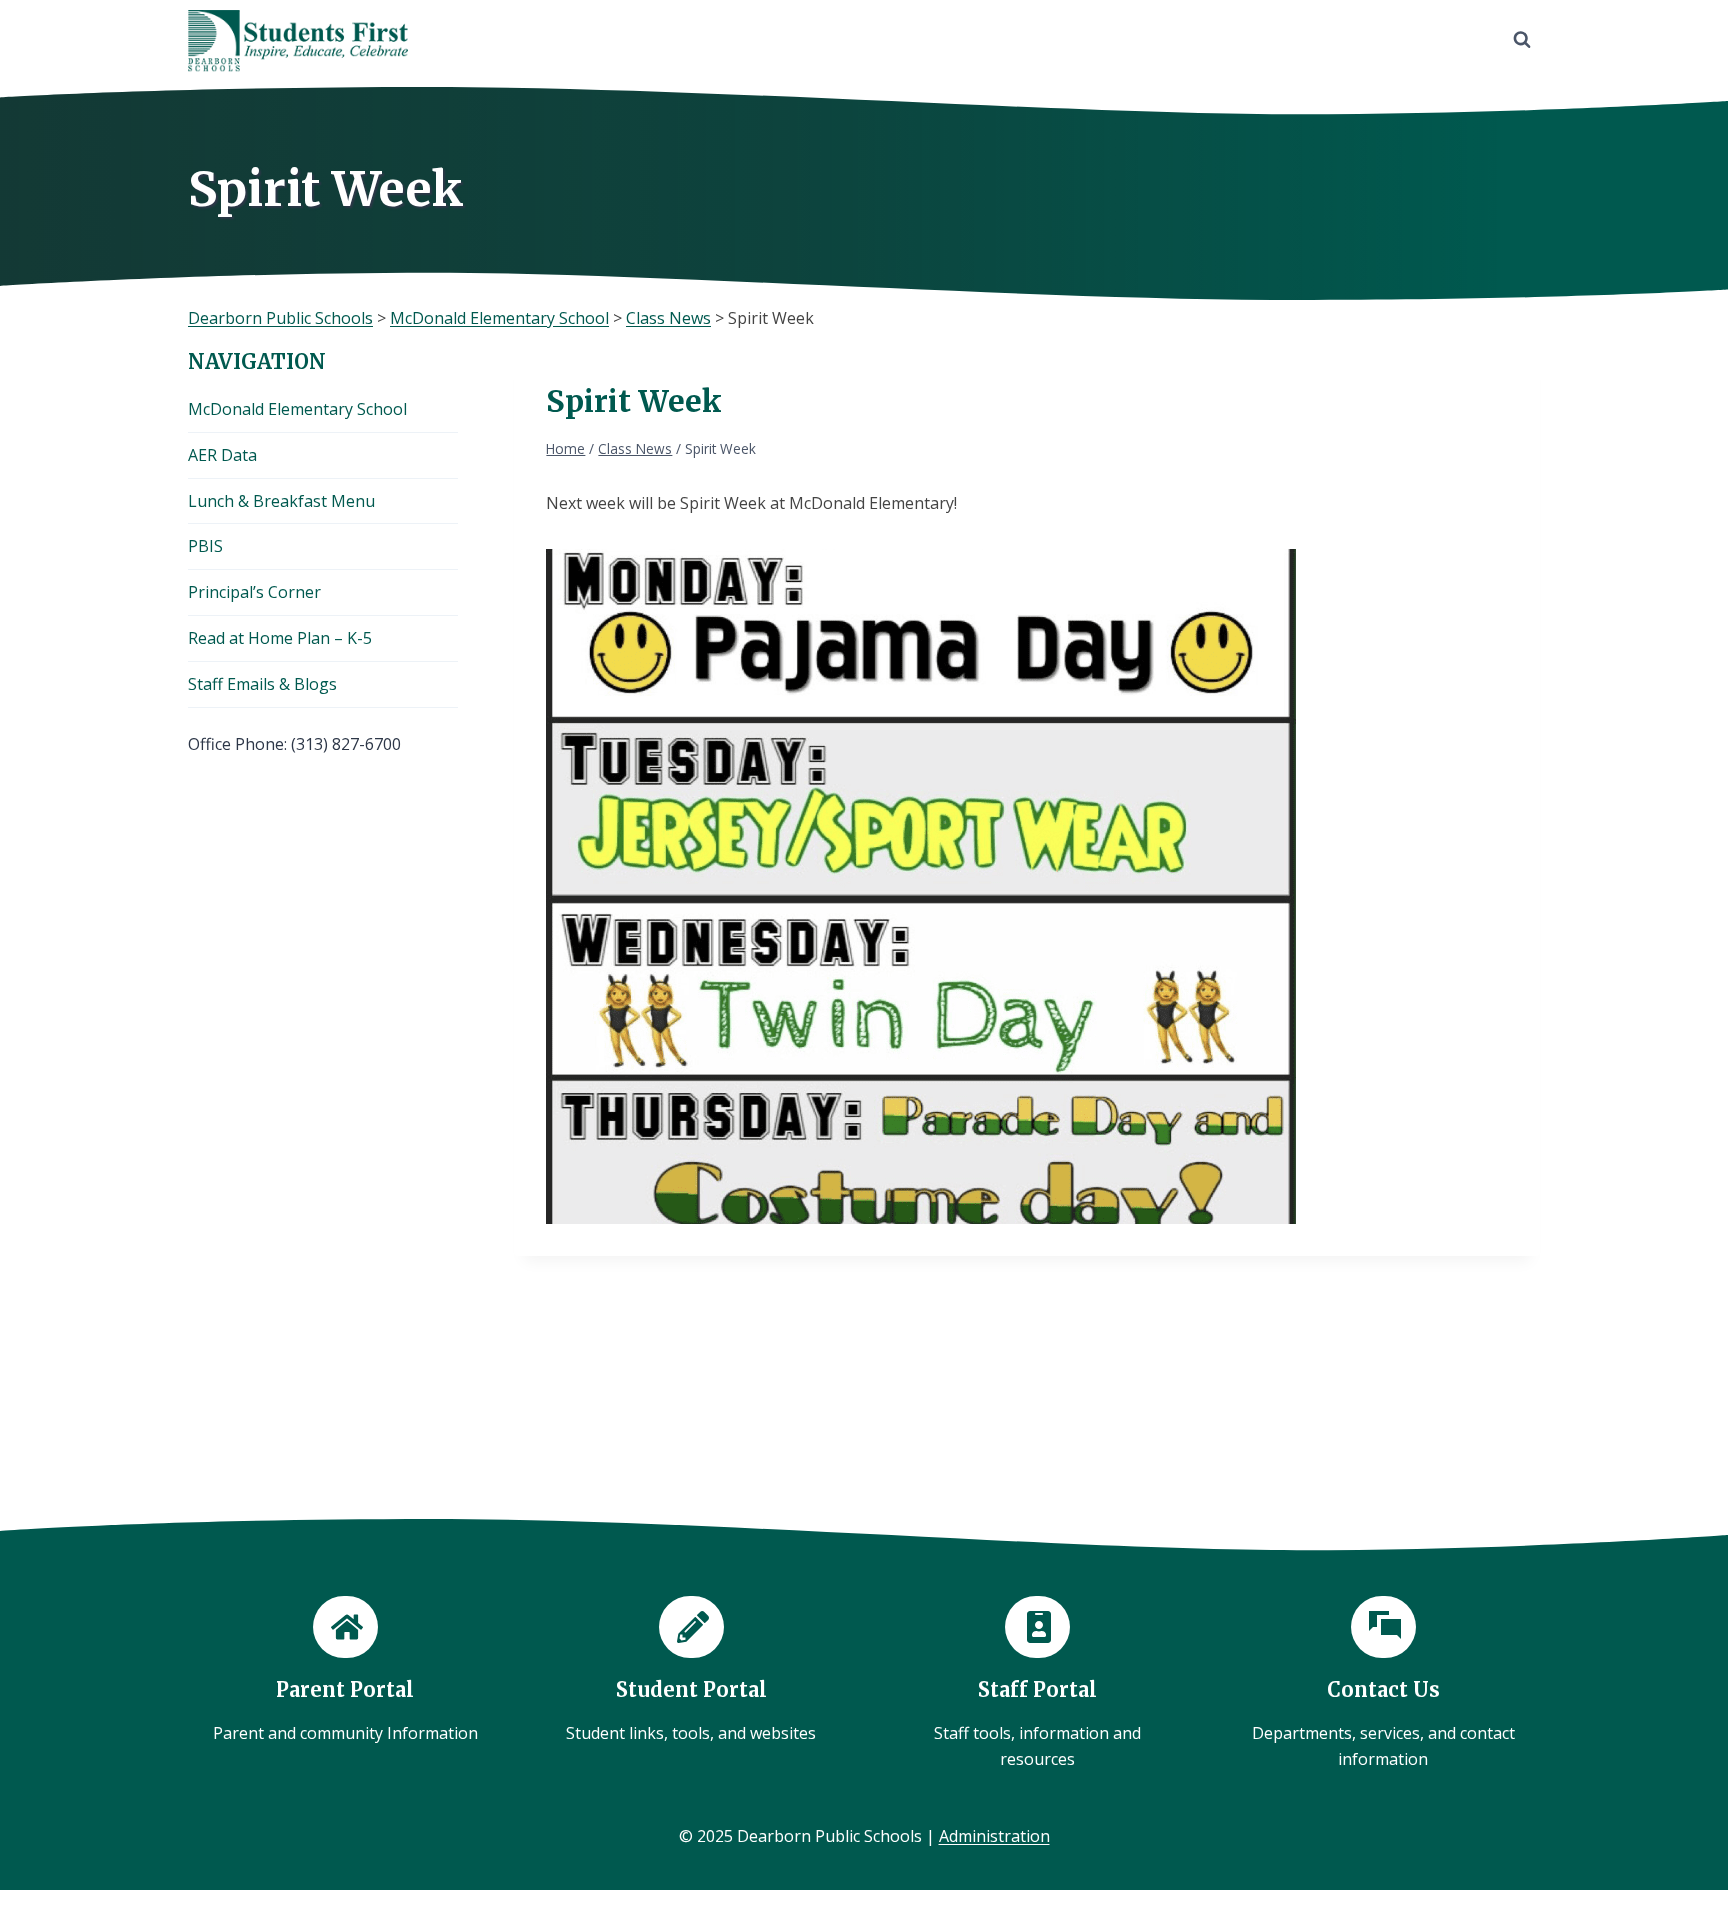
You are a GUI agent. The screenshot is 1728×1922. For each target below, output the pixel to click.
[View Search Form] (1522, 40)
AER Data (222, 455)
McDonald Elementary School (297, 409)
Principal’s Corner (254, 592)
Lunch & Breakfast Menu (281, 501)
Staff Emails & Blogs (262, 684)
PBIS (205, 546)
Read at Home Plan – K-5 (280, 638)
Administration (994, 1836)
